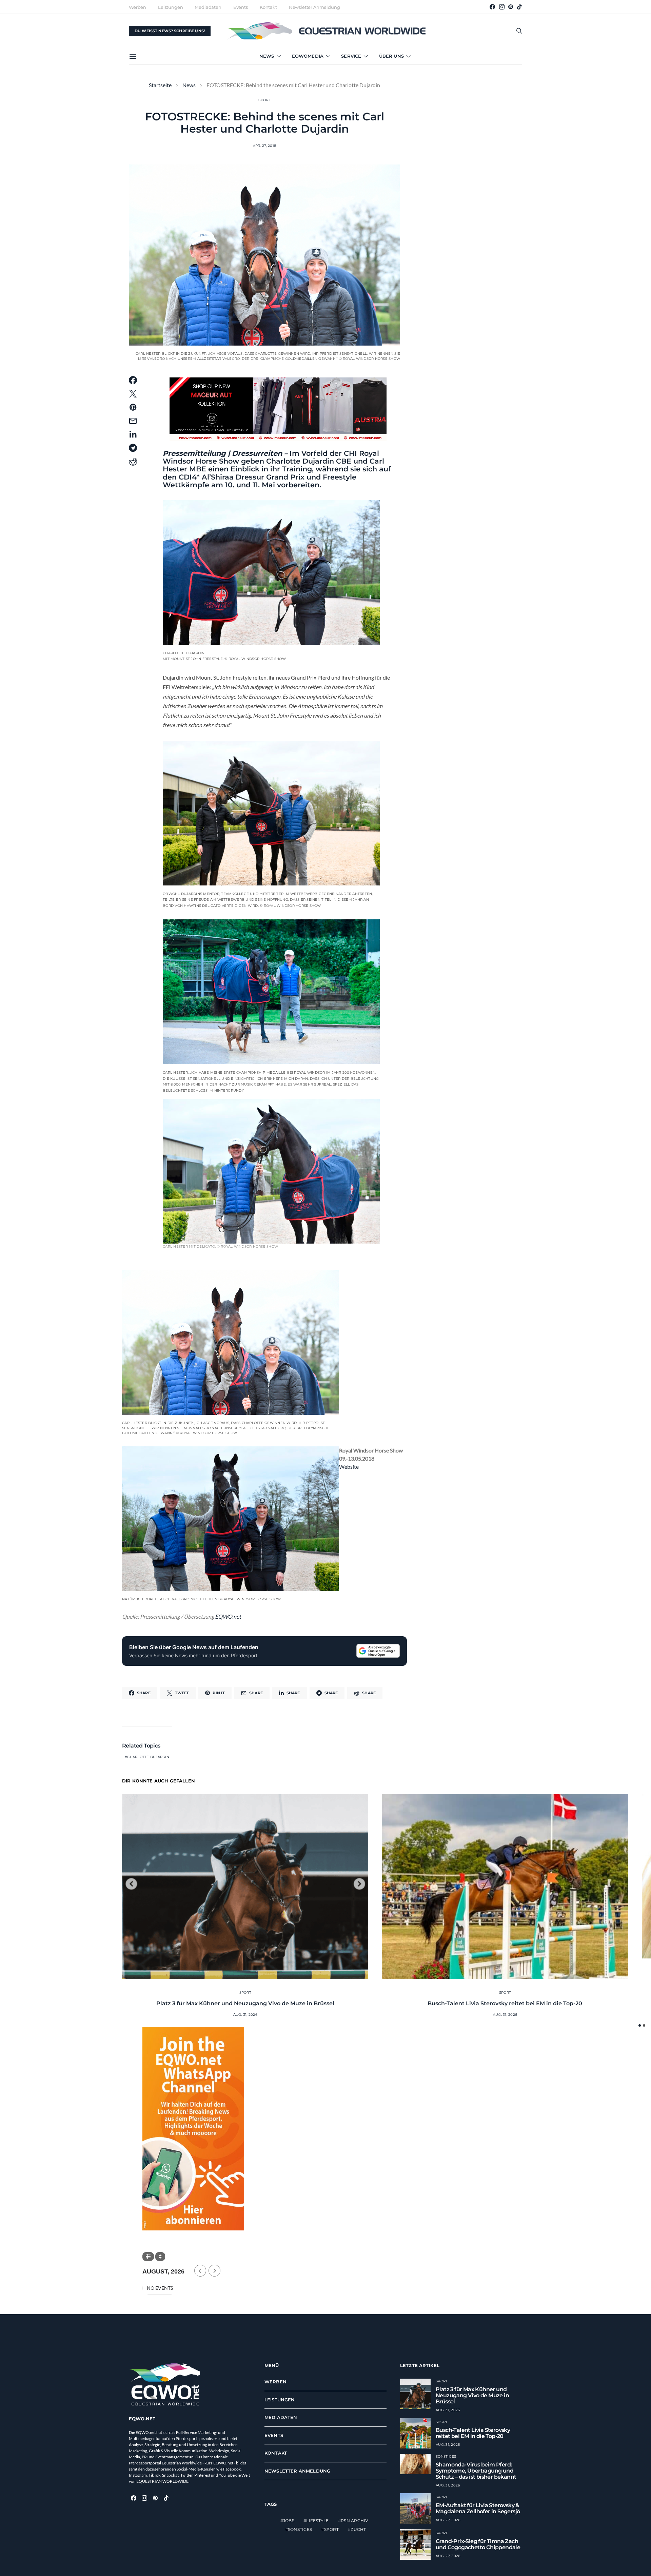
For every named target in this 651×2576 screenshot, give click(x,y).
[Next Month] (214, 2271)
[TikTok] (519, 7)
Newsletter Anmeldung (314, 7)
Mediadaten (208, 7)
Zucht (358, 2529)
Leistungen (170, 7)
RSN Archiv (354, 2521)
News (267, 56)
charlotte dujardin (148, 1757)
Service (351, 56)
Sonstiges (300, 2529)
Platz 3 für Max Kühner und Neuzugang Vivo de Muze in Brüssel (245, 2003)
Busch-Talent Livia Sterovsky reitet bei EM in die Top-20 (505, 2003)
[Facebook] (492, 7)
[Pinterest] (511, 7)
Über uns (391, 56)
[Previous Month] (200, 2271)
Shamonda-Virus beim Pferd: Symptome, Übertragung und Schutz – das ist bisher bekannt (476, 2471)
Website (349, 1467)
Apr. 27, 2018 (264, 146)
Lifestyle (317, 2521)
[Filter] (148, 2257)
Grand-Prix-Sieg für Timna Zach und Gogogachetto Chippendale (478, 2544)
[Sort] (160, 2257)
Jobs (289, 2521)
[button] (640, 2025)
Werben (137, 7)
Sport (264, 100)
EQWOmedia (308, 56)
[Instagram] (502, 7)
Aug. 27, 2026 (448, 2520)
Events (241, 7)
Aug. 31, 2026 (245, 2015)
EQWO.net (228, 1616)
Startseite (160, 85)
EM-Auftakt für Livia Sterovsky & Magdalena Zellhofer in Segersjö (478, 2508)
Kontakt (268, 7)
